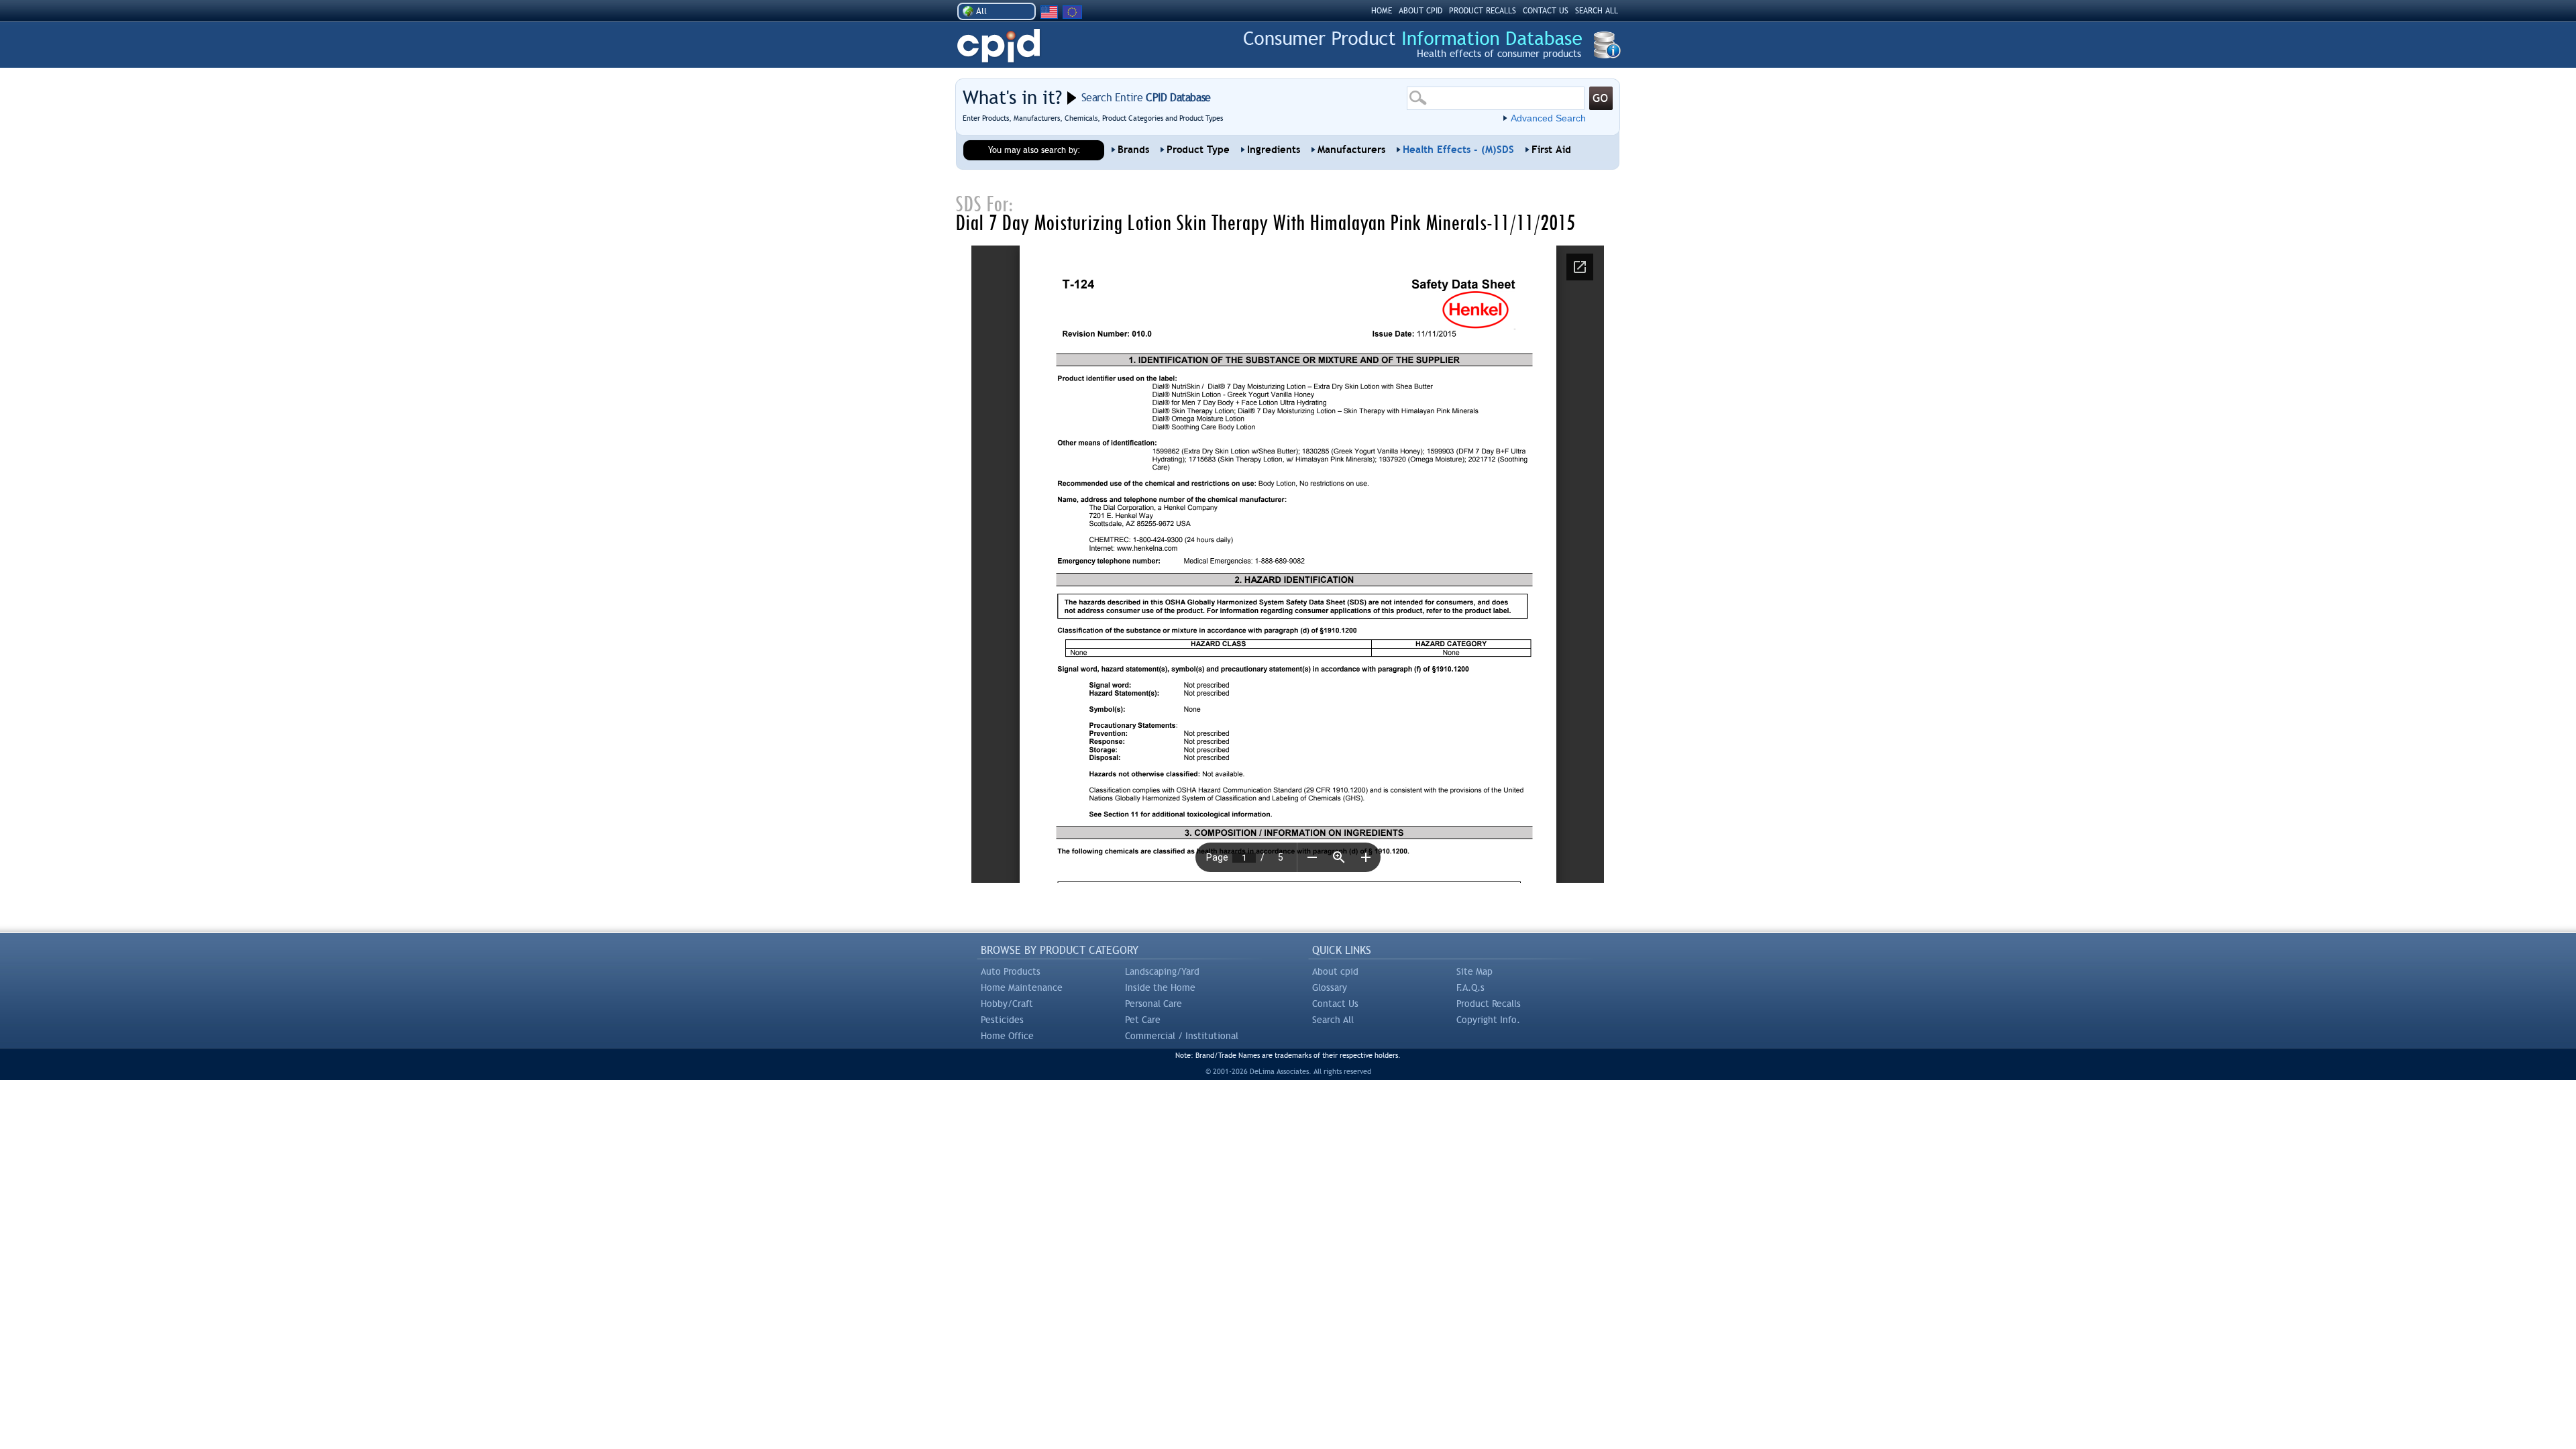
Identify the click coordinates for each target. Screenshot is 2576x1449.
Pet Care (1143, 1020)
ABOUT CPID (1420, 11)
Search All (1333, 1020)
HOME (1382, 11)
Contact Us (1335, 1004)
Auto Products (1011, 971)
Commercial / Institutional (1182, 1036)
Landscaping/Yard (1162, 971)
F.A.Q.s (1470, 987)
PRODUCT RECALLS (1483, 11)
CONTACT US (1546, 11)
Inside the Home (1160, 987)
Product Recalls (1489, 1004)
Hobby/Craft (1007, 1004)
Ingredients (1274, 150)
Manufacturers (1351, 150)
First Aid (1551, 150)
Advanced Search (1548, 118)
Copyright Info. (1488, 1020)
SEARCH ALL (1597, 11)
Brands (1133, 150)
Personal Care (1153, 1004)
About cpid (1335, 971)
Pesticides (1002, 1020)
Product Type (1198, 150)
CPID (999, 46)
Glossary (1330, 987)
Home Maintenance (1022, 987)
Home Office (1007, 1036)
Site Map (1474, 971)
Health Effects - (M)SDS (1458, 150)
